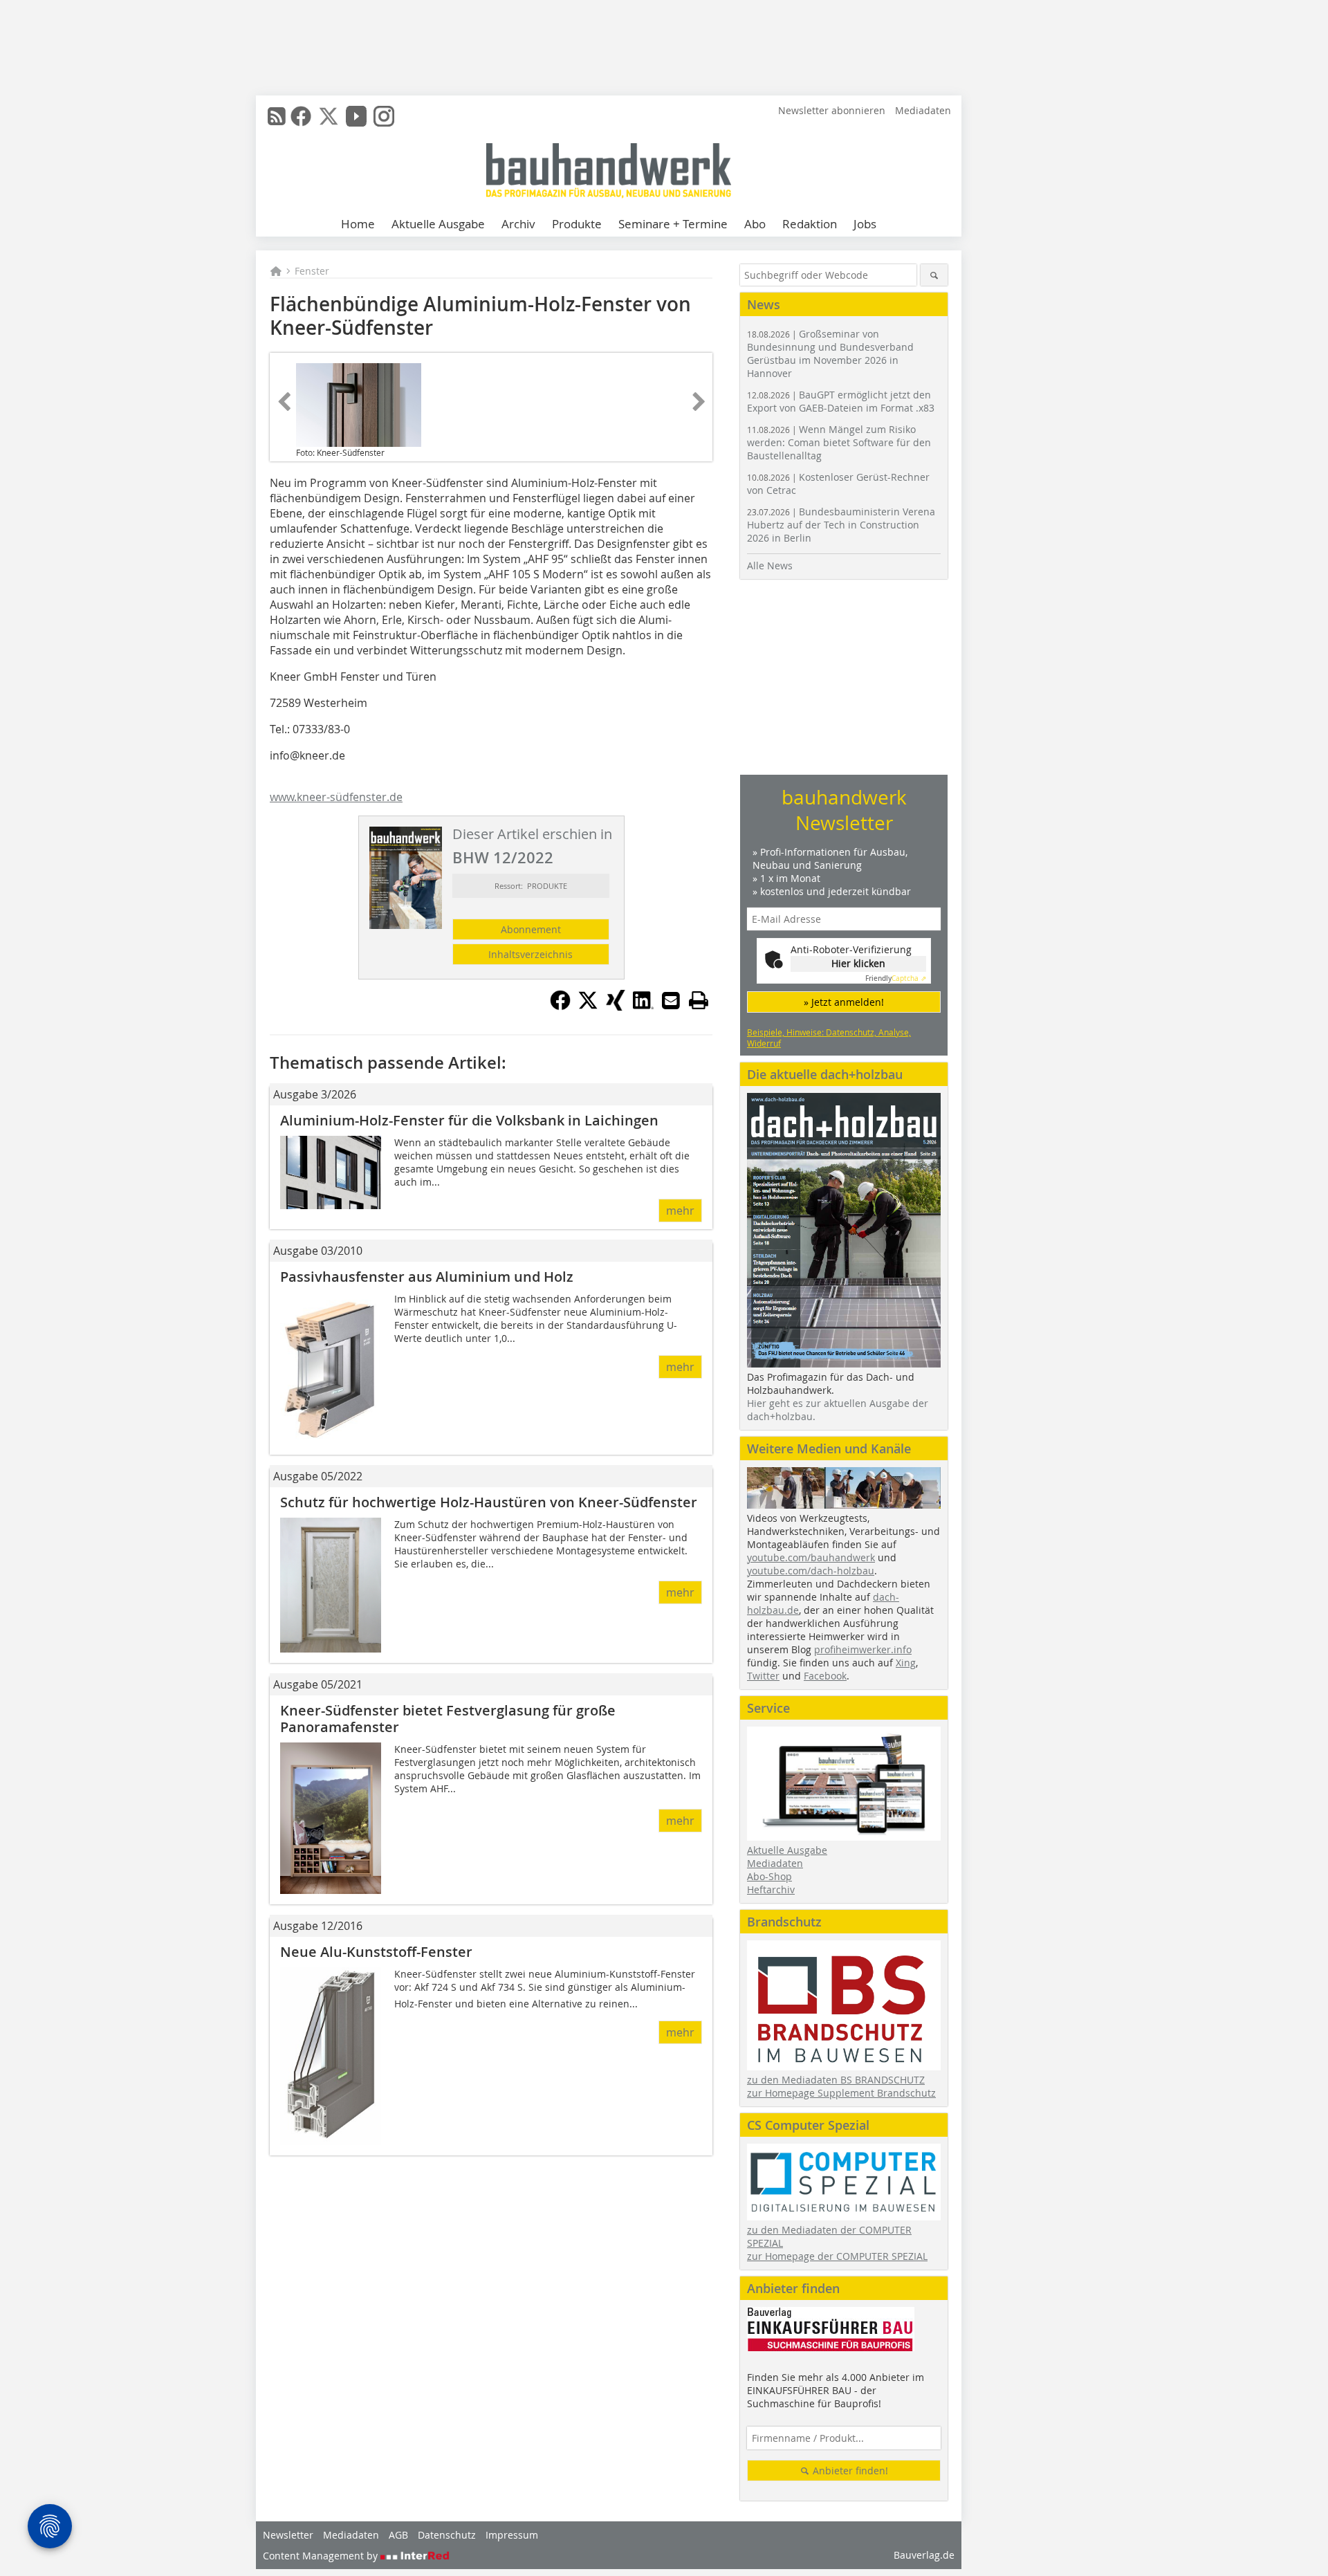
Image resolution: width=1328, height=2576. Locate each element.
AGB (398, 2535)
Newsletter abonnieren (832, 110)
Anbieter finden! (849, 2471)
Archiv (518, 224)
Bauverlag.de (924, 2555)
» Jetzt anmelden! (844, 1002)
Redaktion (810, 224)
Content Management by (322, 2556)
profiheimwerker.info (863, 1649)
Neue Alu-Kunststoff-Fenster (376, 1952)
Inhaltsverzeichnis (531, 954)
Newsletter (288, 2535)
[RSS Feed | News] (277, 116)
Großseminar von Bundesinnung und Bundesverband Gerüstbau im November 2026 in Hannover (830, 353)
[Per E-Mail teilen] (671, 1000)
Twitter (763, 1676)
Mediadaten (923, 110)
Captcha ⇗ (896, 978)
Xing (906, 1663)
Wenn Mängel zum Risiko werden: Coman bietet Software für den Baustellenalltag (839, 442)
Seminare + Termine (673, 224)
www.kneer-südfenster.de (336, 797)
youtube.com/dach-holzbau (811, 1571)
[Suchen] (934, 275)
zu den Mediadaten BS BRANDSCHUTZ (836, 2080)
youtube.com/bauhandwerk (811, 1557)
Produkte (577, 224)
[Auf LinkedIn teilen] (643, 1006)
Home (358, 224)
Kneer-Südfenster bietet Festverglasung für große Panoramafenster (448, 1719)
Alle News (770, 565)
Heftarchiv (771, 1889)
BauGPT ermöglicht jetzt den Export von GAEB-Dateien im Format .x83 (841, 401)
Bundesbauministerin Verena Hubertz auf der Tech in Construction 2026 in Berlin (841, 525)
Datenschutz (447, 2535)
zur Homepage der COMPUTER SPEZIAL (837, 2256)
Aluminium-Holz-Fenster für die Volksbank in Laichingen (469, 1120)
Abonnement (531, 929)
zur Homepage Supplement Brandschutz (841, 2093)
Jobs (865, 224)
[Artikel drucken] (699, 1000)
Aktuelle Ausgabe (438, 224)
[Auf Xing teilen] (616, 1006)
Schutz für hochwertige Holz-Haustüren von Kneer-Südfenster (489, 1502)
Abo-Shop (769, 1876)
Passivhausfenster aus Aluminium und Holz (427, 1277)
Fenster (312, 271)
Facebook (825, 1676)
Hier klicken (858, 963)
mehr (680, 1211)
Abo (755, 224)
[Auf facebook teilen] (560, 1006)
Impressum (512, 2535)
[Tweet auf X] (588, 1006)
